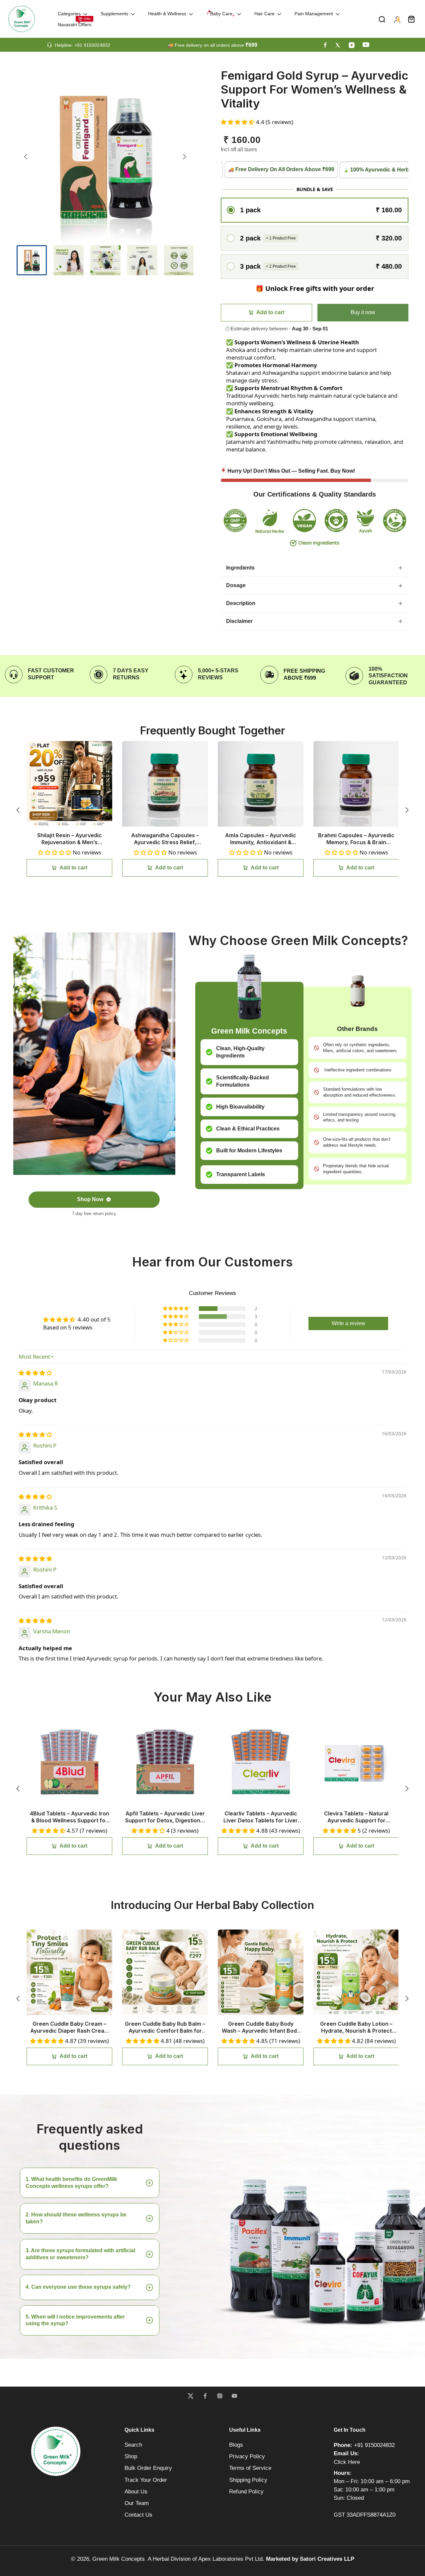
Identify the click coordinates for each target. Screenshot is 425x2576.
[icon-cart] (411, 19)
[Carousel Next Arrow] (184, 157)
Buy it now (363, 312)
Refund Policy (246, 2492)
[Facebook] (205, 2396)
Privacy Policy (247, 2456)
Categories (69, 14)
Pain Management (314, 14)
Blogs (236, 2445)
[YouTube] (234, 2396)
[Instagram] (220, 2396)
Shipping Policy (248, 2480)
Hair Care (264, 14)
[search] (382, 19)
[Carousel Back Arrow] (26, 157)
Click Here (347, 2462)
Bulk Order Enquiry (148, 2468)
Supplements (114, 14)
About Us (136, 2492)
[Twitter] (191, 2396)
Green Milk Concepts (119, 2559)
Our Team (137, 2503)
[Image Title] (325, 45)
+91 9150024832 (374, 2445)
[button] (238, 122)
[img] (35, 1373)
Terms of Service (250, 2468)
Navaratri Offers (75, 25)
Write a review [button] (348, 1323)
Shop (131, 2456)
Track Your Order (146, 2480)
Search (133, 2445)
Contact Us (138, 2515)
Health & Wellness (167, 14)
